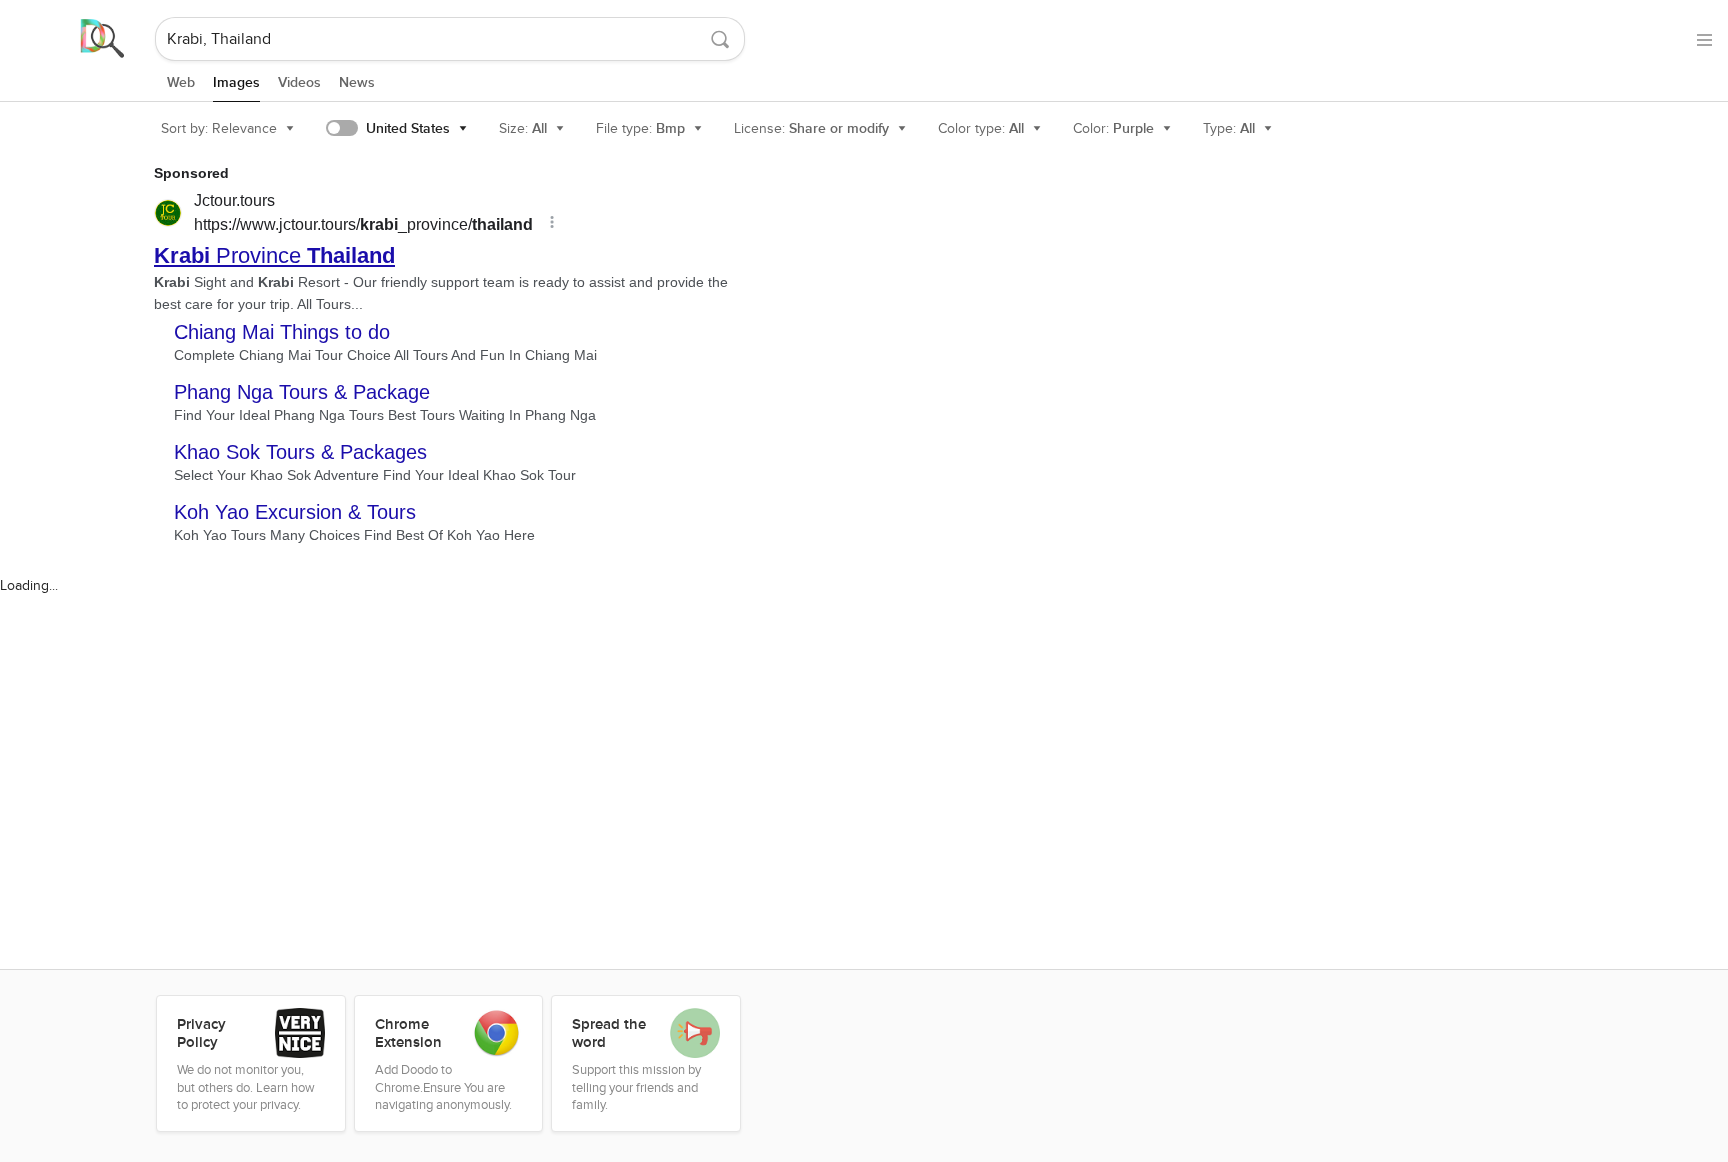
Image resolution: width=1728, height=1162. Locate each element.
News (357, 82)
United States (408, 128)
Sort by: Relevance (219, 128)
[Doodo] (79, 39)
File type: (640, 128)
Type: (1229, 128)
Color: (1113, 128)
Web (181, 82)
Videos (299, 82)
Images (236, 82)
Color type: (981, 128)
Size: (523, 128)
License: (811, 128)
